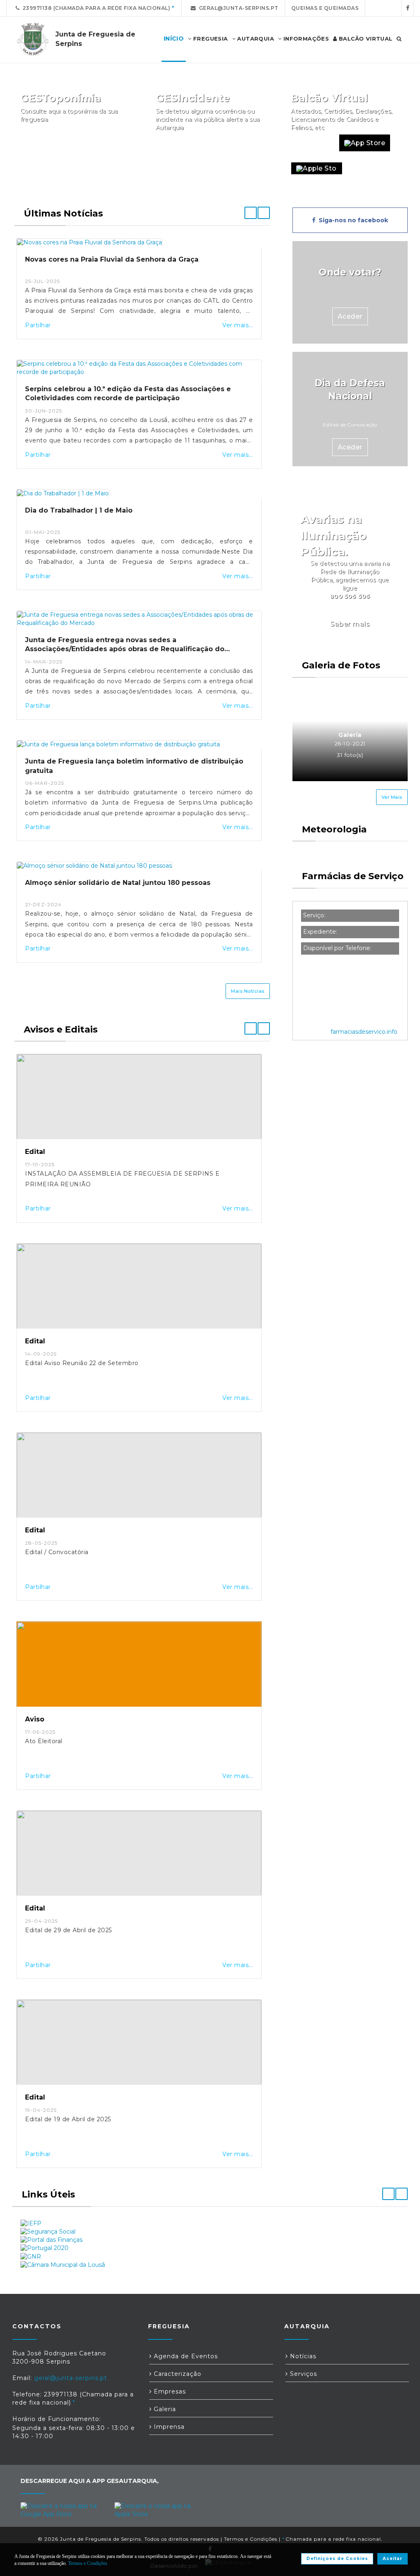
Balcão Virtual (365, 39)
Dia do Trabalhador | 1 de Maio (79, 510)
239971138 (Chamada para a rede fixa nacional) (95, 8)
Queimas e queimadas (325, 8)
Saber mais (350, 624)
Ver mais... (238, 325)
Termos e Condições (251, 2539)
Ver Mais (392, 797)
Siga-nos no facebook (352, 220)
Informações (305, 39)
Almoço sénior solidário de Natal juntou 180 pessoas (118, 883)
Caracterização (177, 2374)
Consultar (109, 143)
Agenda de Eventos (185, 2356)
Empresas (169, 2391)
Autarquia (255, 39)
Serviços (302, 2374)
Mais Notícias (248, 991)
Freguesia (210, 39)
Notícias (302, 2356)
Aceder (350, 316)
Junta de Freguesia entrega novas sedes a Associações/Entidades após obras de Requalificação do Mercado (125, 649)
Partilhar (38, 325)
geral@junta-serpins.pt (237, 8)
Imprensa (168, 2427)
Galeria (164, 2409)
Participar (244, 143)
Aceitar (393, 2559)
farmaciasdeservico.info (364, 1032)
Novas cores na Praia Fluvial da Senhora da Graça (112, 259)
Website (311, 143)
